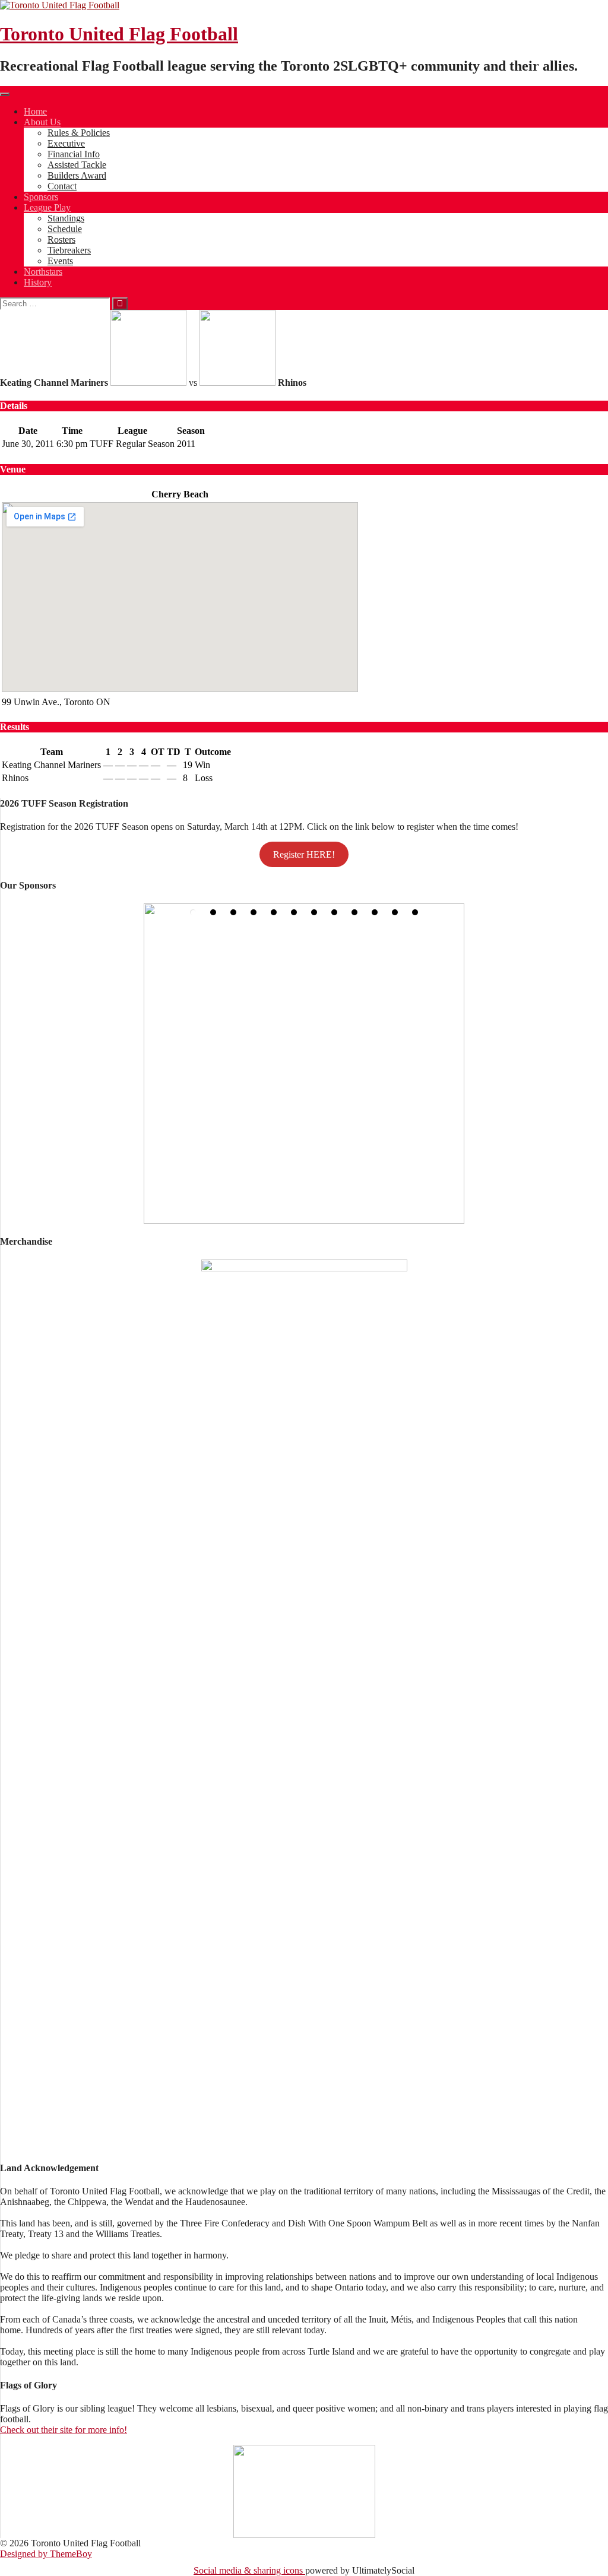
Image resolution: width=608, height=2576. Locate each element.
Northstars (43, 272)
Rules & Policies (79, 133)
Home (35, 111)
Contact (62, 186)
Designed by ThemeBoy (46, 2554)
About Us (42, 122)
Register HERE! (304, 854)
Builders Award (77, 175)
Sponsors (41, 197)
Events (60, 261)
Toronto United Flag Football (119, 34)
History (38, 282)
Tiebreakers (69, 250)
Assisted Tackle (77, 165)
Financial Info (74, 154)
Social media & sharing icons (249, 2570)
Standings (66, 218)
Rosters (61, 239)
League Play (47, 207)
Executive (66, 143)
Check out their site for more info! (64, 2430)
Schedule (65, 229)
